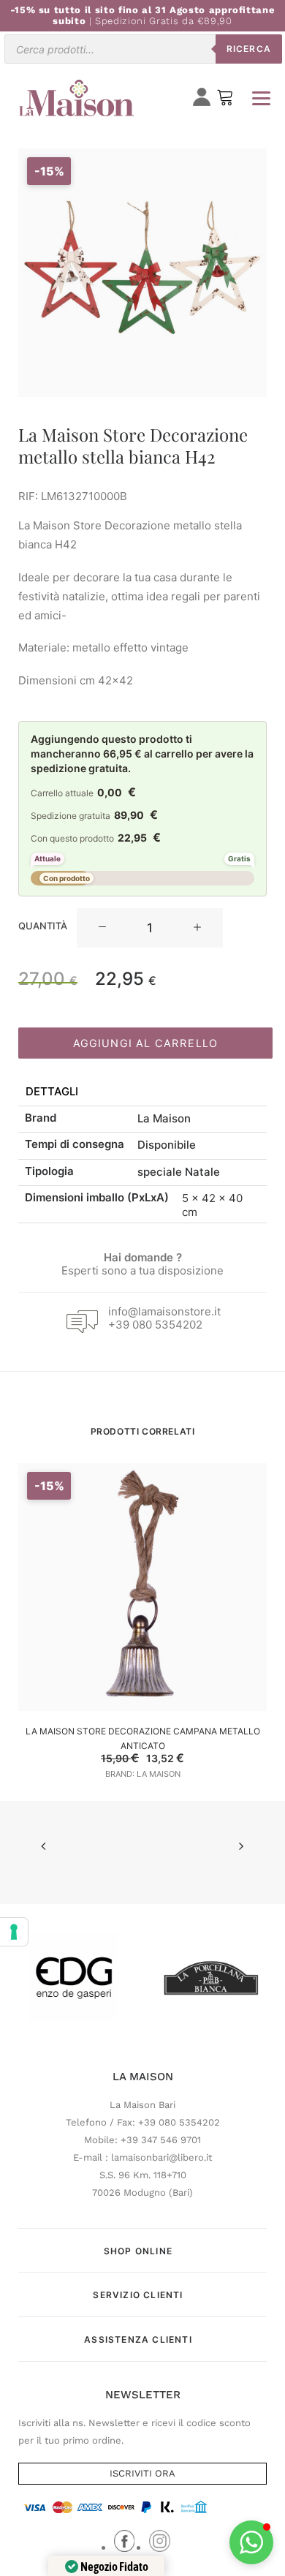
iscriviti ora (142, 2473)
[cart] (225, 101)
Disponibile (167, 1145)
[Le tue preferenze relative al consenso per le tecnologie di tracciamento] (14, 1932)
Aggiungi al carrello (145, 1043)
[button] (102, 928)
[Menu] (261, 98)
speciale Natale (179, 1172)
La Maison (164, 1118)
